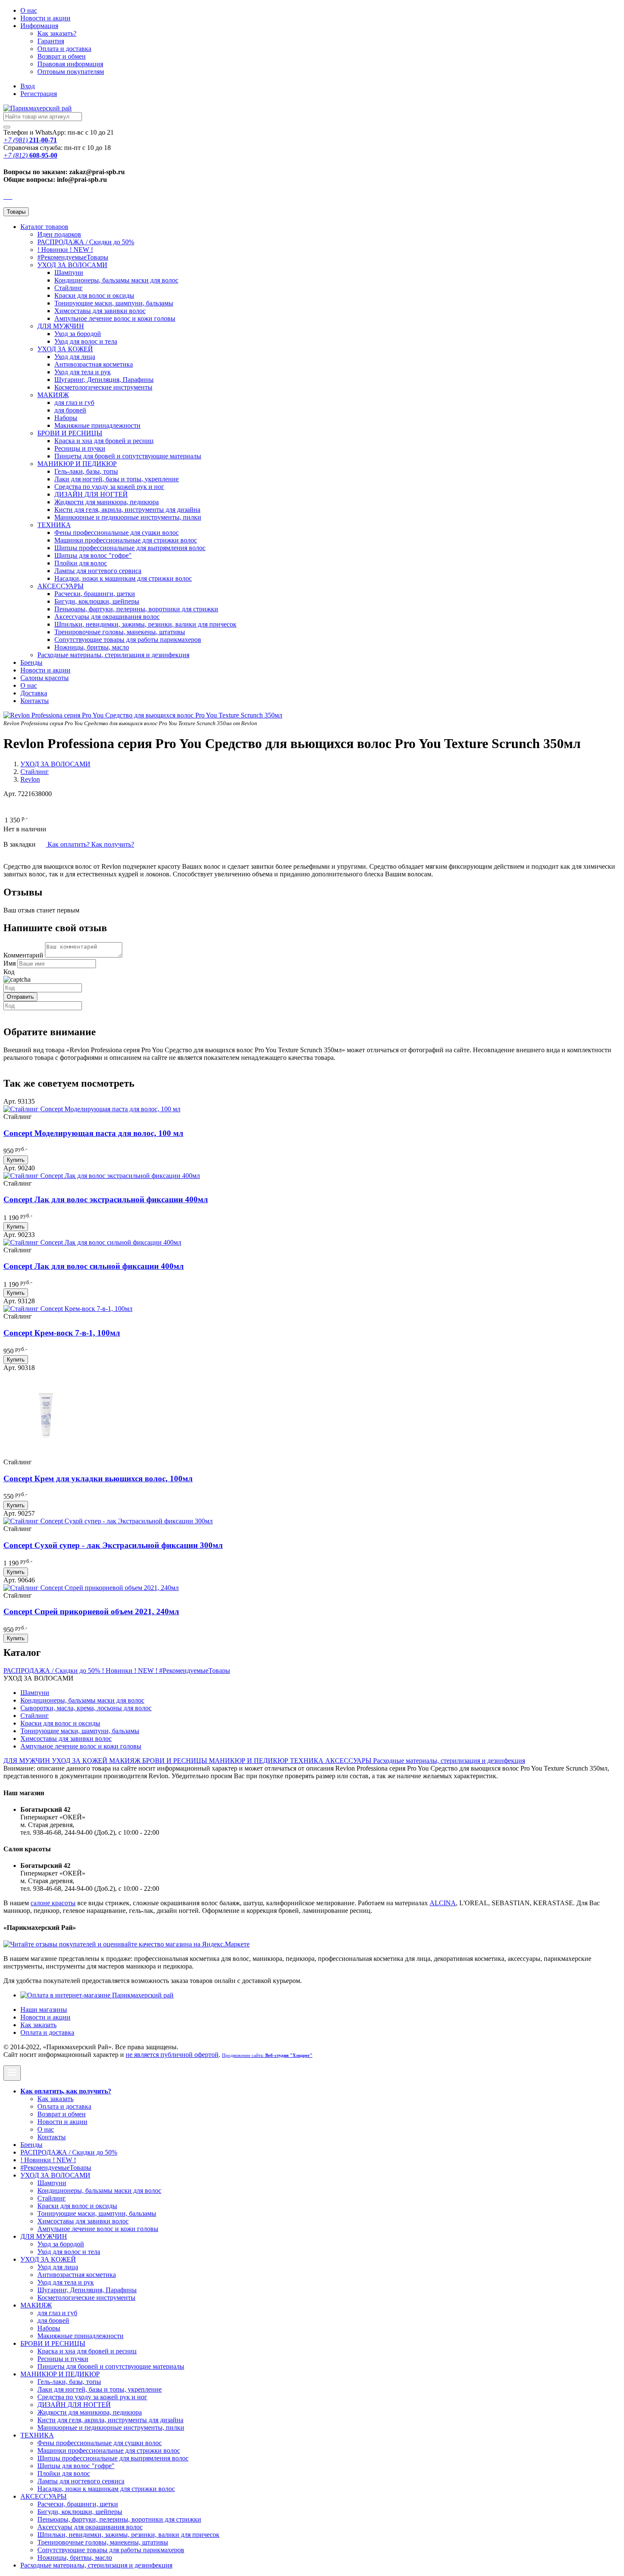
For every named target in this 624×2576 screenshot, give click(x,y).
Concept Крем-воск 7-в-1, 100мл (62, 1333)
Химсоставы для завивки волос (100, 311)
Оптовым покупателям (71, 72)
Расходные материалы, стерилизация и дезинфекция (113, 655)
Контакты (35, 701)
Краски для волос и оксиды (94, 295)
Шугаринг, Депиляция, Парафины (104, 380)
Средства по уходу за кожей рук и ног (109, 487)
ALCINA (443, 1903)
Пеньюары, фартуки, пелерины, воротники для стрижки (136, 609)
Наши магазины (44, 2010)
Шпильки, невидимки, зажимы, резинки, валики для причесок (145, 624)
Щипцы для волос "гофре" (93, 555)
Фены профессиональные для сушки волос (117, 532)
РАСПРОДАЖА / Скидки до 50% (86, 242)
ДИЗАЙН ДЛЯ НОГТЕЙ (91, 494)
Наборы (66, 418)
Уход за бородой (78, 334)
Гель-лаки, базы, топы (86, 471)
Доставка (34, 693)
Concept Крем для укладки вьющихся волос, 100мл (98, 1479)
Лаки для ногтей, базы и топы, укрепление (117, 479)
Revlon (30, 779)
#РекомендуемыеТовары (73, 257)
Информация (39, 26)
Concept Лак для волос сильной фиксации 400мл (94, 1266)
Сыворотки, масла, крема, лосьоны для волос (86, 1708)
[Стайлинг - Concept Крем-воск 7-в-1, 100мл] (68, 1309)
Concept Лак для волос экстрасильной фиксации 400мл (106, 1199)
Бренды (31, 662)
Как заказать (38, 2025)
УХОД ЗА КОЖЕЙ (65, 349)
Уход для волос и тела (86, 341)
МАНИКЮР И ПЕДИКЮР (77, 464)
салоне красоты (53, 1903)
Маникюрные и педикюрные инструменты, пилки (128, 517)
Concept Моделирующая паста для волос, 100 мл (93, 1133)
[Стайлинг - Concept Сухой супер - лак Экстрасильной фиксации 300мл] (108, 1521)
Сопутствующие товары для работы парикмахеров (128, 640)
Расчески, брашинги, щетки (95, 594)
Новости (45, 18)
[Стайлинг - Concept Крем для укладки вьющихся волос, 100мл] (46, 1454)
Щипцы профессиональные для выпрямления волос (130, 548)
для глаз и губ (74, 402)
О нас (29, 10)
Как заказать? (57, 33)
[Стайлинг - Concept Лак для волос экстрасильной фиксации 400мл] (102, 1176)
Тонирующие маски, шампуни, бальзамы (114, 303)
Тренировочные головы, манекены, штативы (120, 632)
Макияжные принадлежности (97, 425)
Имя (10, 963)
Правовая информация (70, 64)
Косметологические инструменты (103, 387)
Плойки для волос (81, 563)
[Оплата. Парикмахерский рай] (97, 1995)
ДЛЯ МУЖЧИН (61, 326)
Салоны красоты (45, 678)
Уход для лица (75, 357)
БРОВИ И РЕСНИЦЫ (70, 433)
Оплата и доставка (64, 49)
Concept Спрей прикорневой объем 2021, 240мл (91, 1611)
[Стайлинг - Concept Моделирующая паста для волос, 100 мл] (92, 1109)
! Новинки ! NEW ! (65, 250)
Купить (16, 1160)
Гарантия (51, 41)
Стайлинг (69, 288)
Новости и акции (45, 670)
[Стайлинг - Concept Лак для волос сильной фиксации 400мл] (92, 1242)
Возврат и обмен (62, 56)
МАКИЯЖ (53, 395)
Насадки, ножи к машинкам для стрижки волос (123, 578)
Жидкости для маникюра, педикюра (107, 502)
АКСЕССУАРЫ (60, 586)
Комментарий (23, 955)
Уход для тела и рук (83, 372)
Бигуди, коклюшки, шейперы (97, 601)
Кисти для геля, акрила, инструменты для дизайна (127, 510)
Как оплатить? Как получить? (90, 844)
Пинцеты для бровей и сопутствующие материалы (128, 456)
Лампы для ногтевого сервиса (98, 571)
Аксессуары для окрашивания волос (107, 617)
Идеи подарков (59, 234)
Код (9, 972)
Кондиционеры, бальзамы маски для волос (116, 280)
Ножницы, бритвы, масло (92, 647)
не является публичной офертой (172, 2055)
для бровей (70, 410)
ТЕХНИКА (54, 525)
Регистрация (39, 94)
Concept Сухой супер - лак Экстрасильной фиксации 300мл (113, 1545)
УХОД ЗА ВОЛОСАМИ (72, 265)
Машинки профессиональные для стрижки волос (126, 540)
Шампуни (69, 273)
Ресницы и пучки (80, 448)
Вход (28, 86)
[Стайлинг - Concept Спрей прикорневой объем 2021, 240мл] (91, 1588)
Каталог (44, 227)
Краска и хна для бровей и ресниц (104, 441)
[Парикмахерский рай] (38, 108)
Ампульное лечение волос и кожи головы (115, 318)
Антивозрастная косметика (94, 364)
